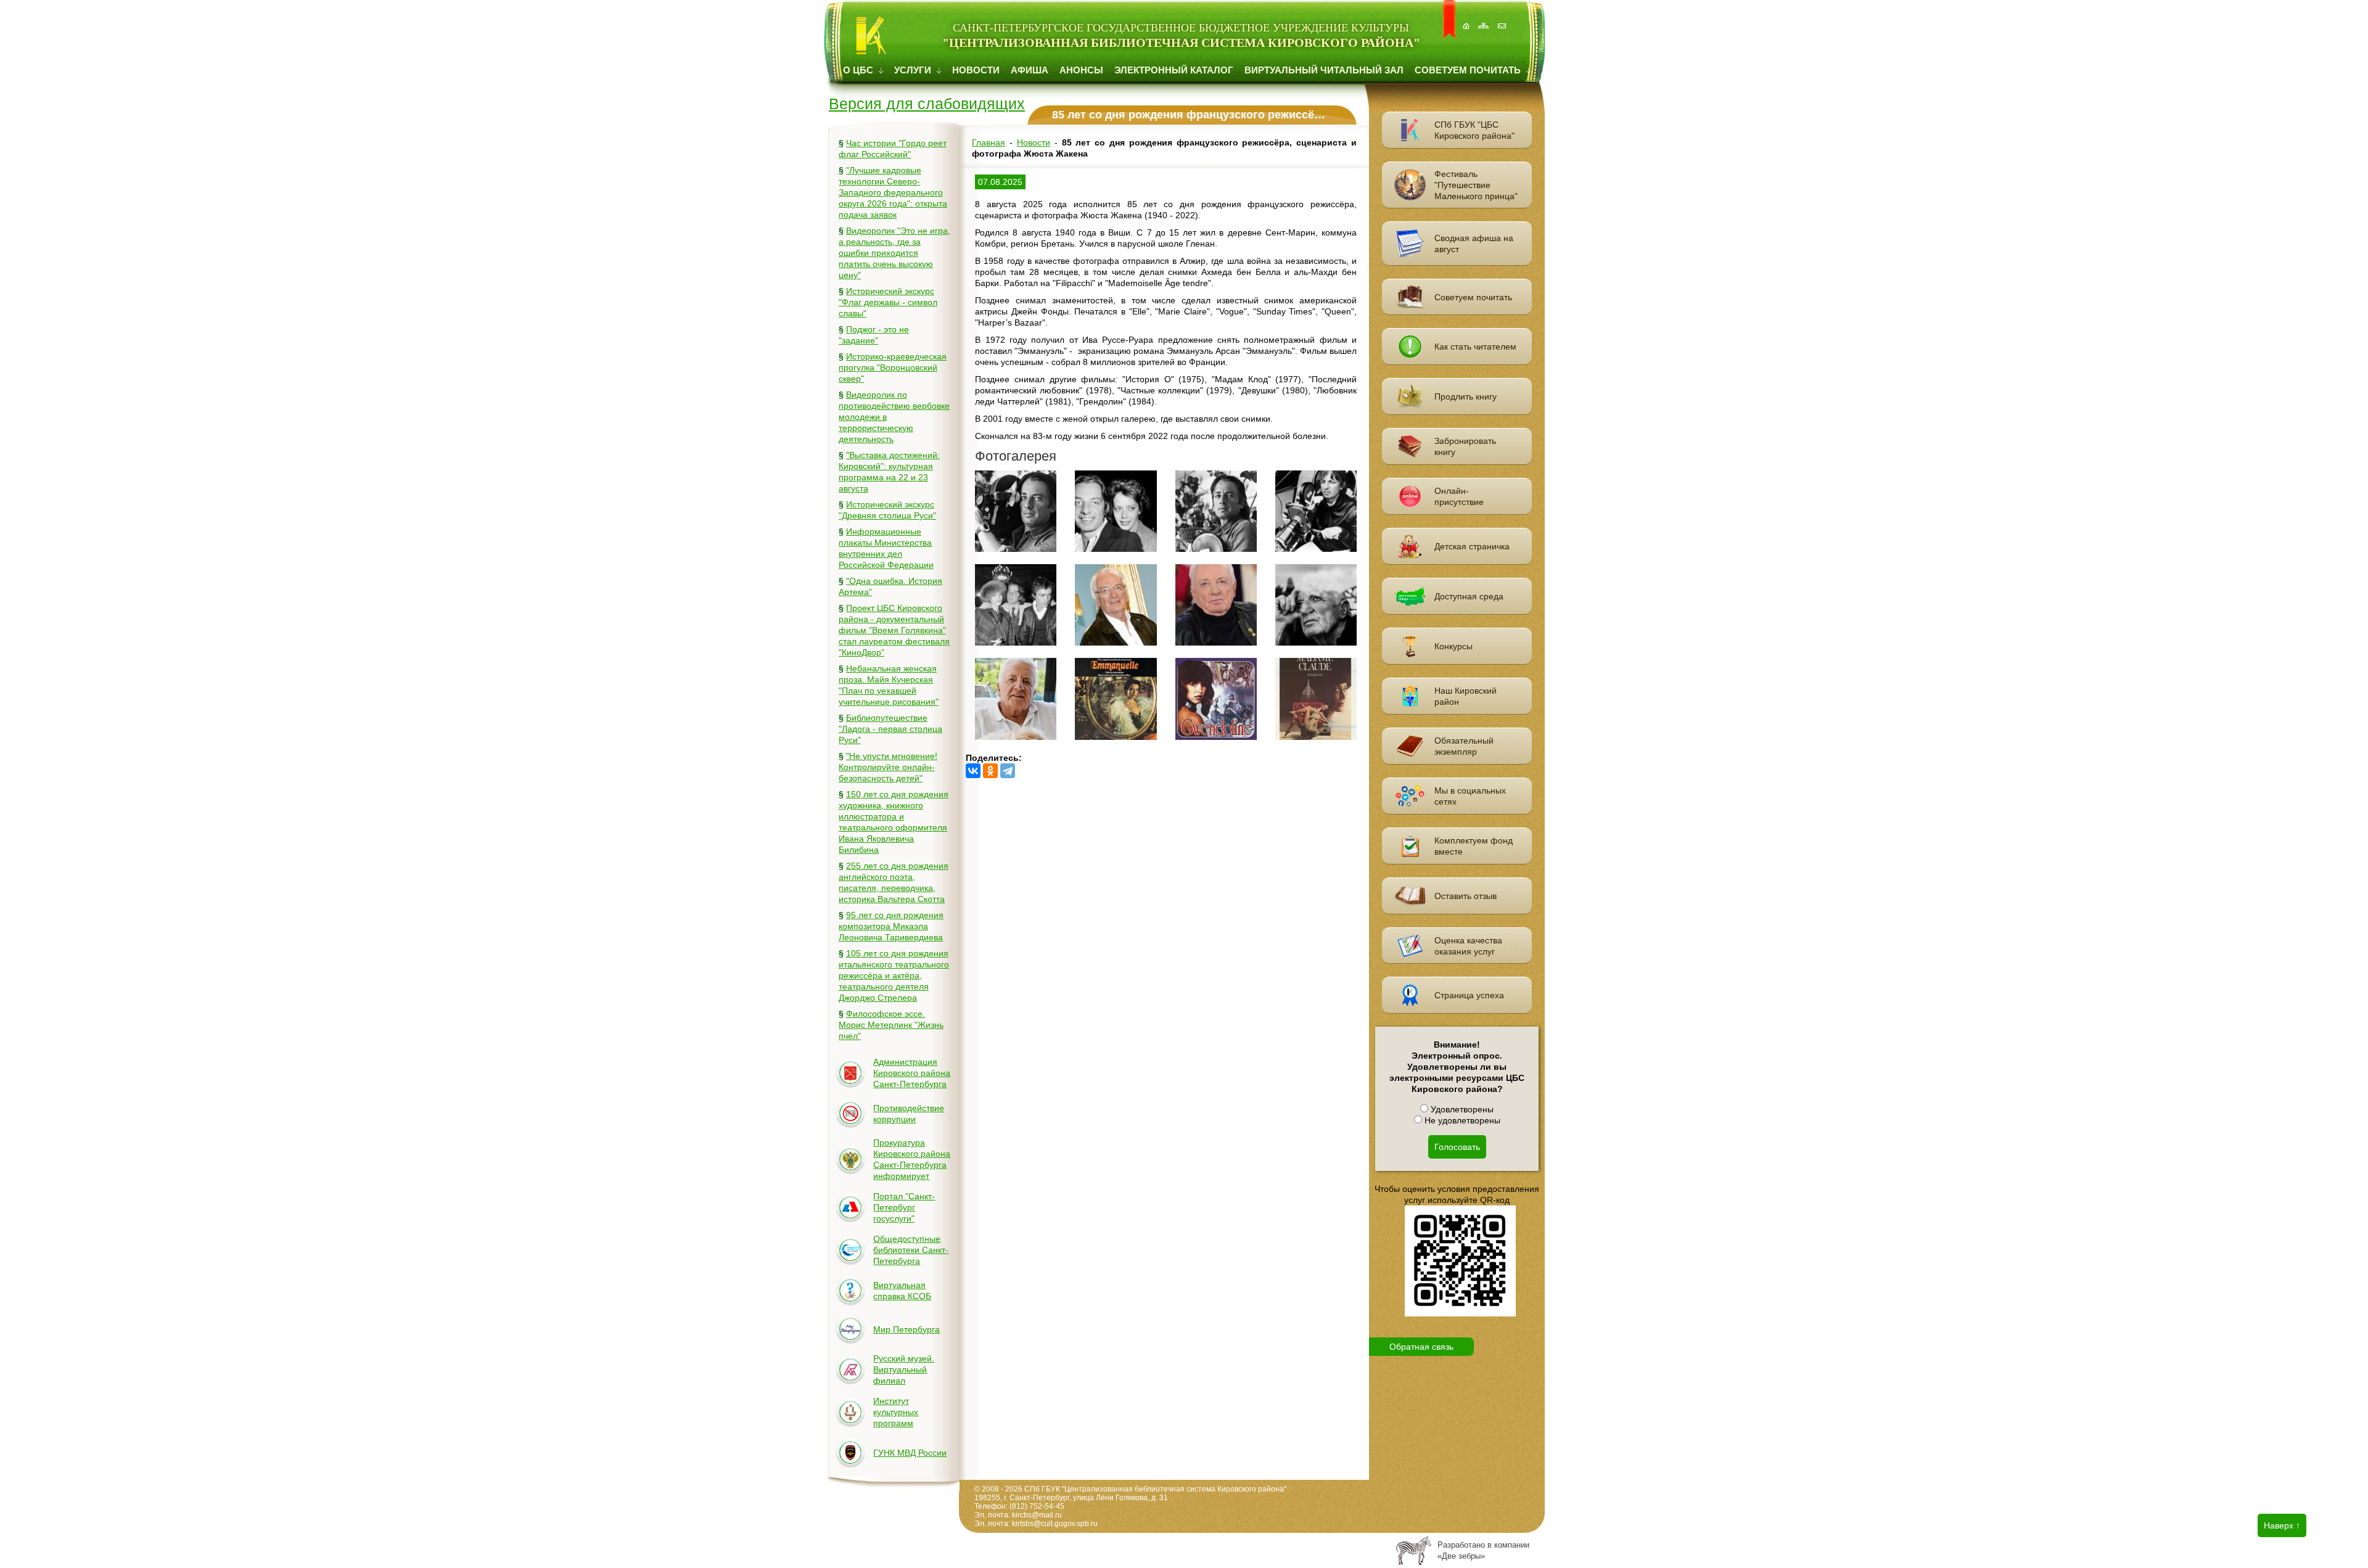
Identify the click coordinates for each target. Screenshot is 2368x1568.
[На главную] (1467, 19)
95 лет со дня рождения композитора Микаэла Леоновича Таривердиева (891, 926)
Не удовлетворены (1461, 1120)
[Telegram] (1008, 771)
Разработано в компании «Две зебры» (1483, 1550)
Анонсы (1081, 70)
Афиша (1030, 70)
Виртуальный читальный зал (1324, 70)
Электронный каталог (1174, 70)
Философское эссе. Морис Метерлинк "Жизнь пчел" (891, 1025)
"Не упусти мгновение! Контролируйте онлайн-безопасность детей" (888, 767)
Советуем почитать (1469, 70)
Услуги (914, 70)
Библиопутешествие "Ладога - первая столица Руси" (890, 729)
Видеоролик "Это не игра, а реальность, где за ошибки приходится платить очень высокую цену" (894, 253)
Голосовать (1457, 1147)
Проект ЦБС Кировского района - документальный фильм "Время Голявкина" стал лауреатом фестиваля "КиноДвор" (894, 630)
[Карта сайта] (1485, 19)
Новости (976, 70)
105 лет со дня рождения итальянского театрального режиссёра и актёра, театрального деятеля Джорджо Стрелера (894, 975)
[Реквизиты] (1503, 19)
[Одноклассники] (990, 771)
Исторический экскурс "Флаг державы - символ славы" (888, 302)
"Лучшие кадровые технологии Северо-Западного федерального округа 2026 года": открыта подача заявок (893, 192)
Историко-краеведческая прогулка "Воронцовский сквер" (893, 367)
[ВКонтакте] (973, 771)
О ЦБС (859, 70)
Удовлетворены (1461, 1109)
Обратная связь (1421, 1347)
